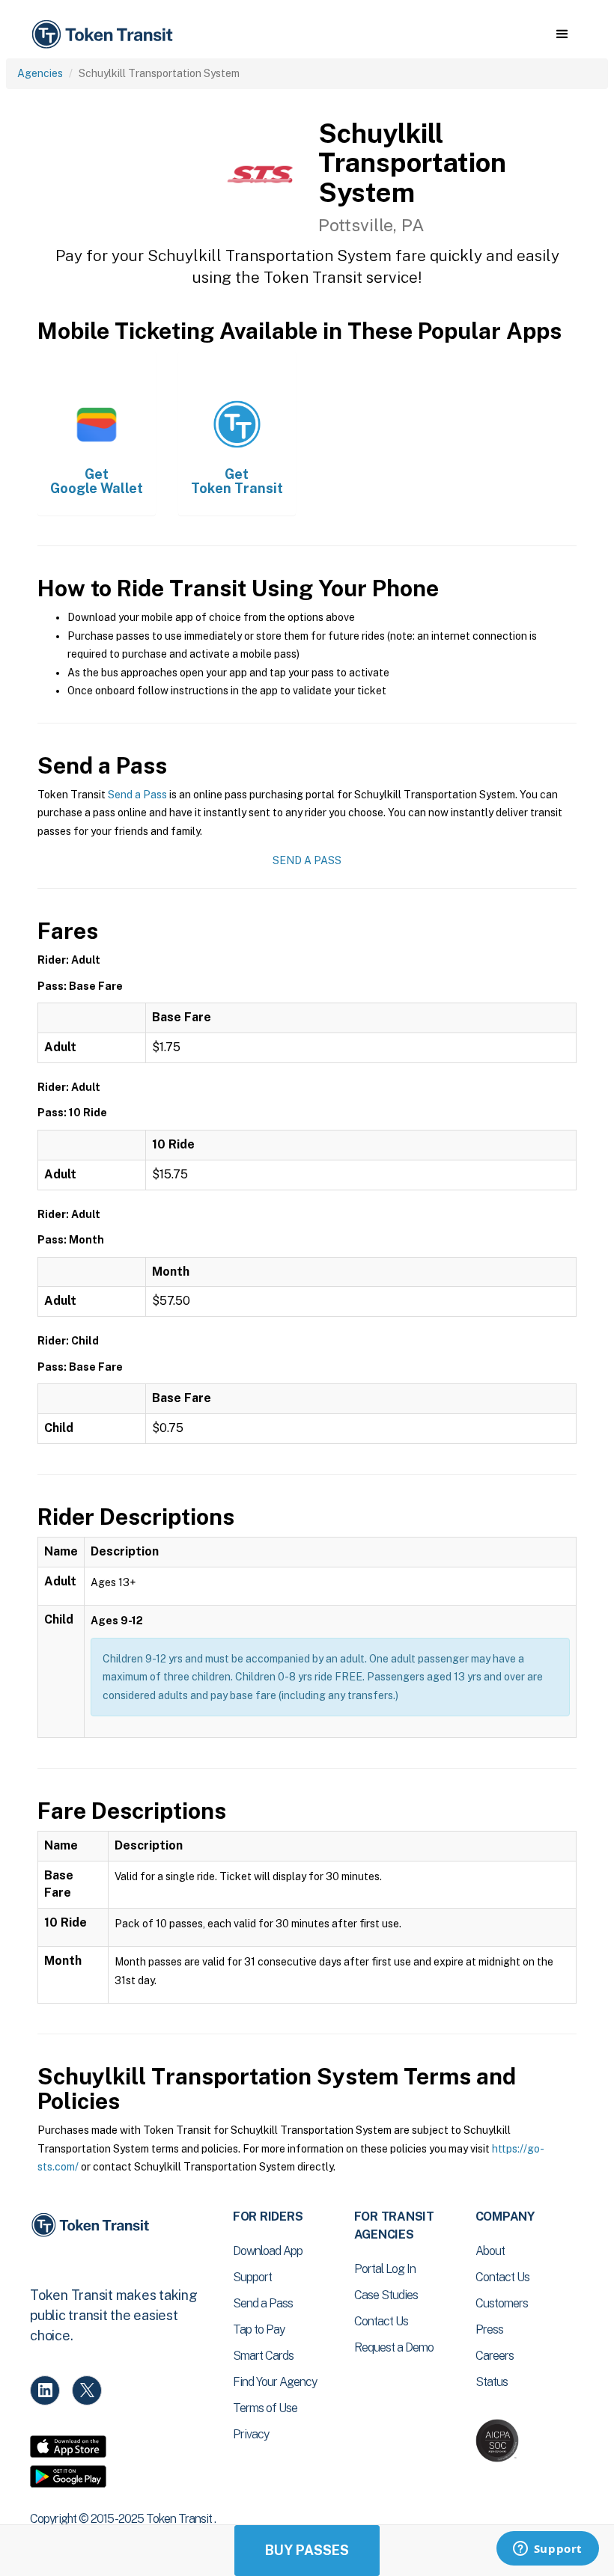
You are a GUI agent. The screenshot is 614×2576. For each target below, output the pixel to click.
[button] (562, 34)
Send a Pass (137, 795)
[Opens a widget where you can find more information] (547, 2550)
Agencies (40, 73)
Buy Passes (307, 2550)
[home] (105, 35)
